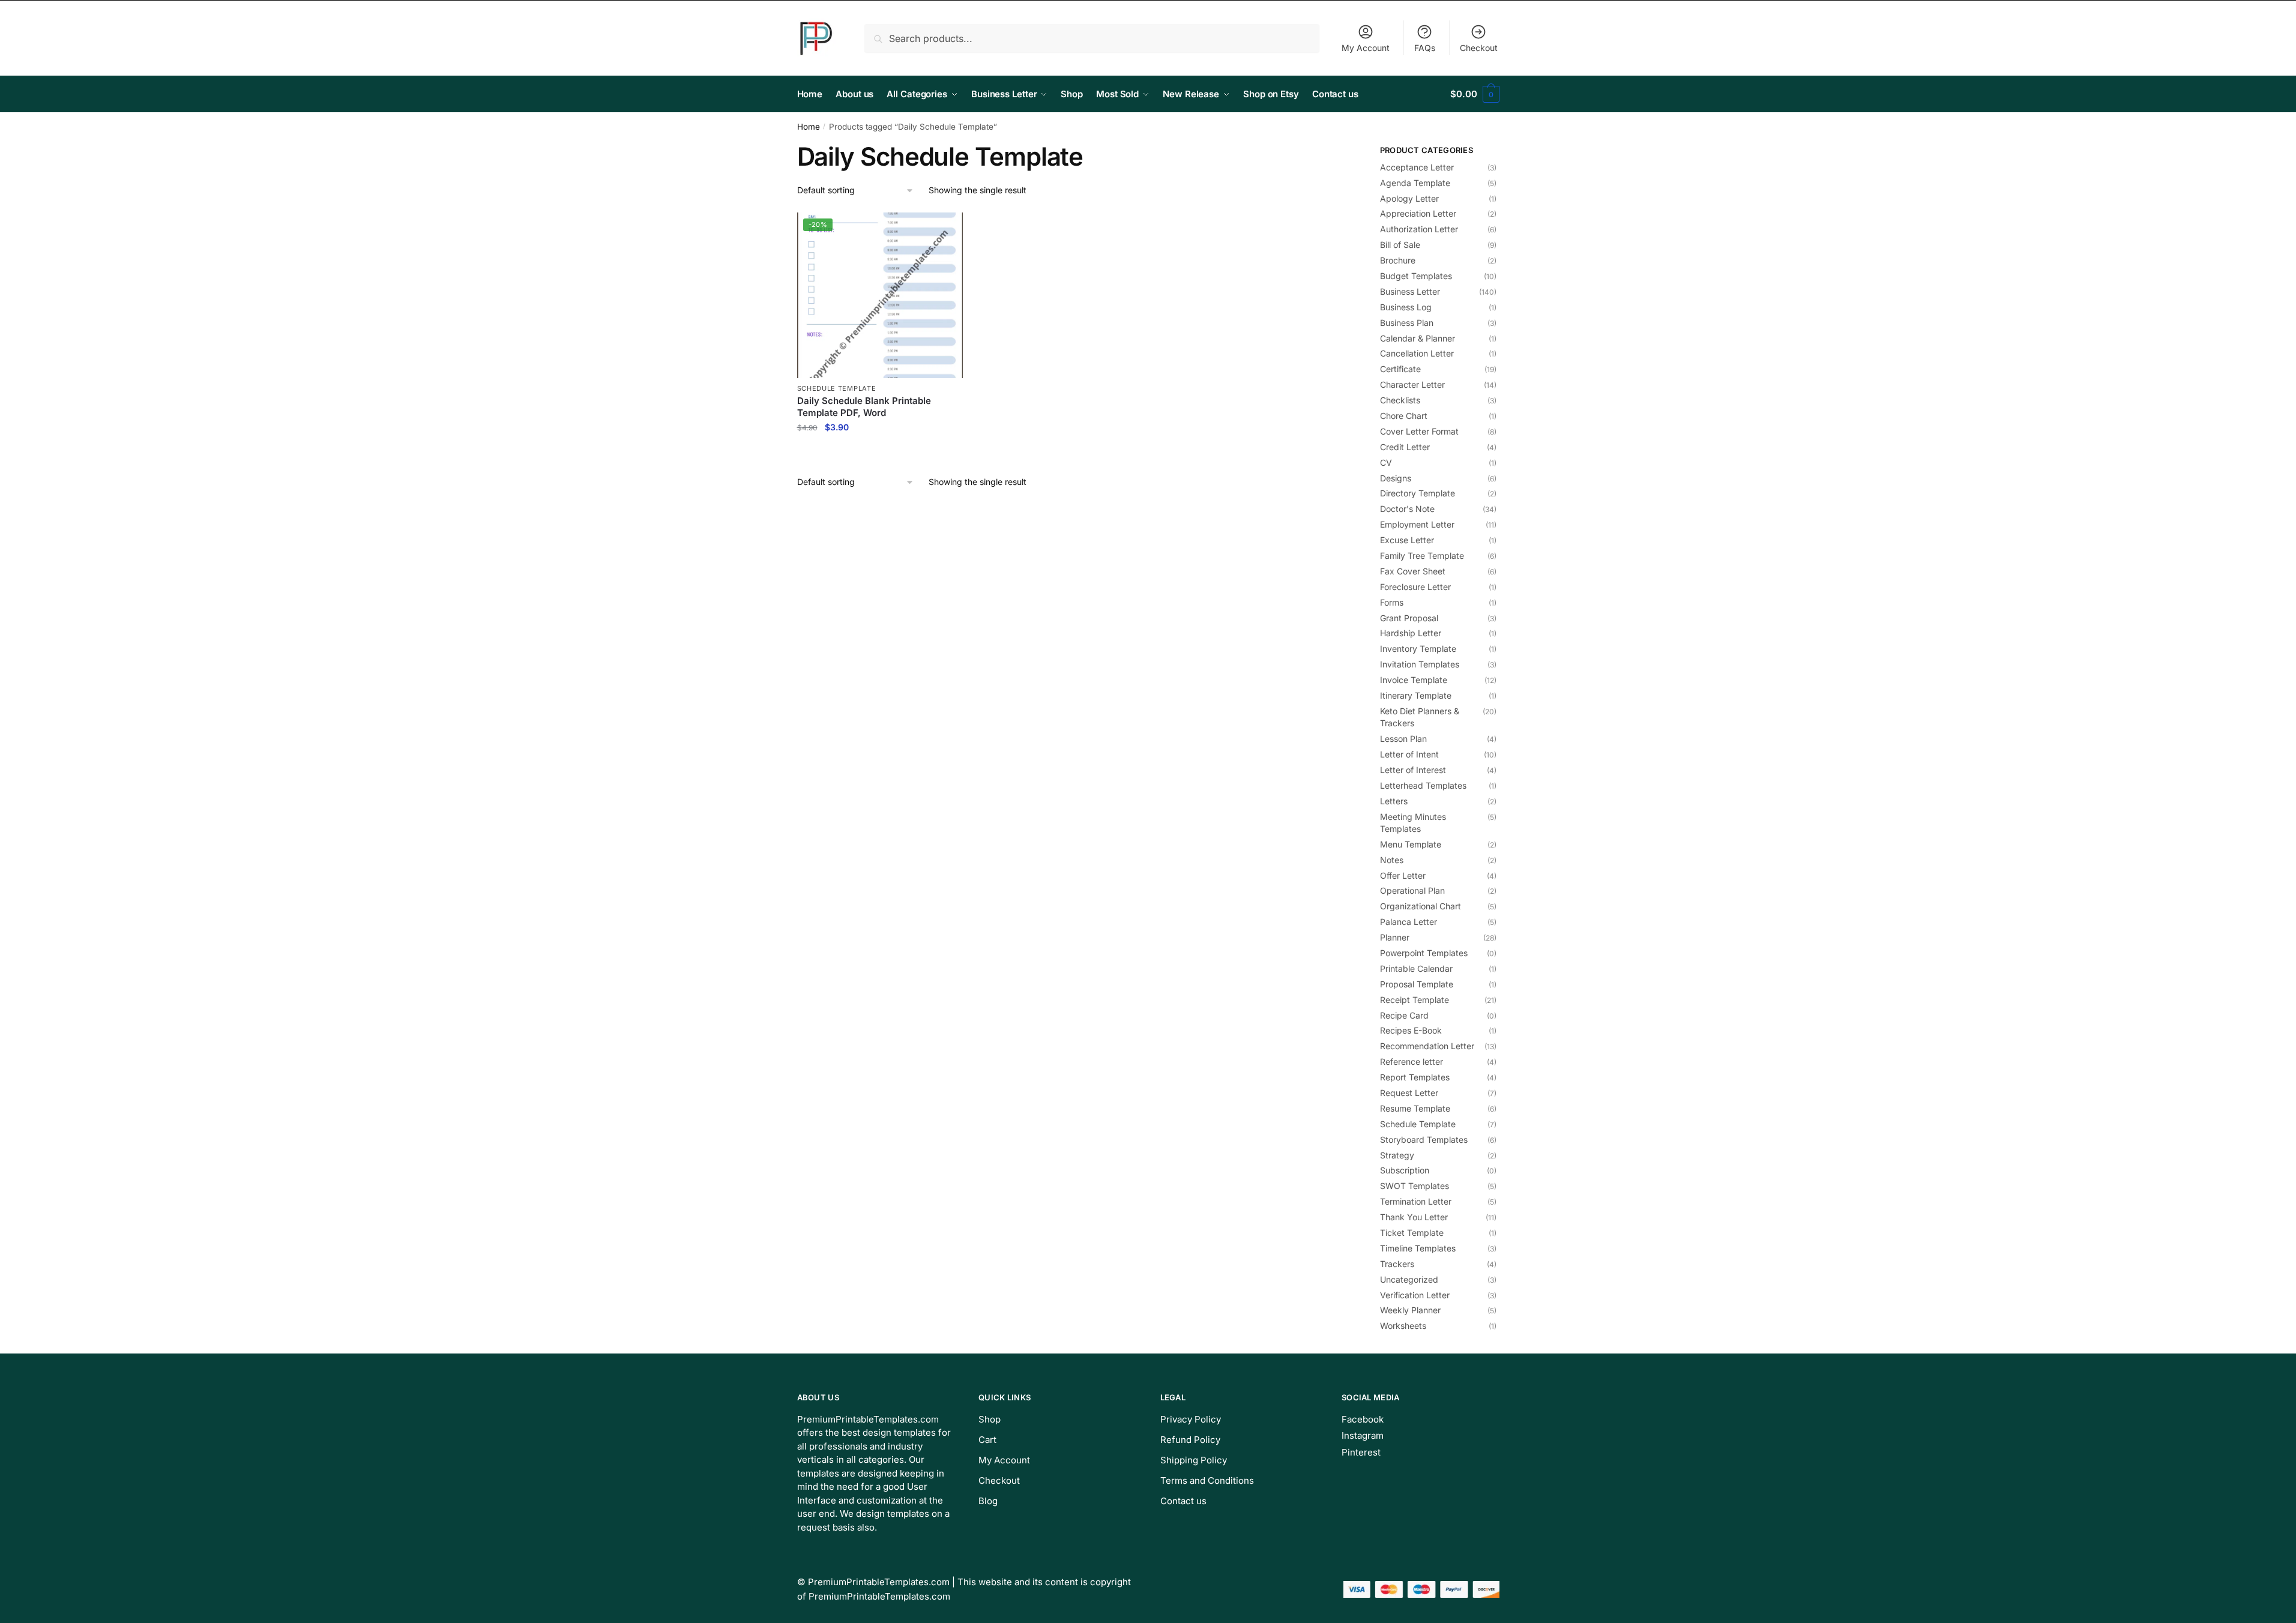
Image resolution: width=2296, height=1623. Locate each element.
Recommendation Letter (1427, 1046)
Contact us (1183, 1501)
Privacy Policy (1191, 1419)
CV (1386, 462)
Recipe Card (1404, 1015)
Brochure (1398, 260)
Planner (1395, 937)
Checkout (1479, 48)
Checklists (1400, 400)
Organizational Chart (1421, 906)
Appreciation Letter (1418, 213)
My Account (1366, 48)
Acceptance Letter (1417, 167)
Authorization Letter (1419, 229)
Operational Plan (1412, 890)
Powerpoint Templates (1424, 953)
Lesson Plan (1403, 739)
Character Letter (1412, 384)
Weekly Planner (1410, 1310)
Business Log (1406, 307)
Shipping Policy (1194, 1460)
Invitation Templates (1420, 664)
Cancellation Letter (1417, 353)
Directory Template (1418, 493)
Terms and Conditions (1207, 1480)
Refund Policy (1190, 1440)
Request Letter (1409, 1093)
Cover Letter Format (1419, 431)
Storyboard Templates (1424, 1140)
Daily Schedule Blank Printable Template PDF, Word (864, 407)
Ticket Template (1412, 1233)
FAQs (1425, 48)
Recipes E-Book (1411, 1030)
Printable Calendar (1416, 968)
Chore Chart (1404, 416)
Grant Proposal (1409, 618)
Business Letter (1410, 291)
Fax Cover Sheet (1413, 571)
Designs (1396, 478)
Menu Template (1411, 844)
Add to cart (880, 453)
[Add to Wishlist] (948, 227)
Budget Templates (1416, 276)
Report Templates (1415, 1077)
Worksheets (1403, 1326)
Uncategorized (1409, 1279)
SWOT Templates (1415, 1186)
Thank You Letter (1414, 1217)
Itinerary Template (1416, 695)
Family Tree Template (1422, 556)
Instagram (1363, 1435)
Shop (990, 1419)
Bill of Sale (1400, 245)
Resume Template (1415, 1108)
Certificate (1400, 369)
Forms (1392, 602)
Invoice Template (1414, 680)
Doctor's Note (1407, 509)
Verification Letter (1415, 1295)
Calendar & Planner (1418, 338)
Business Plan (1407, 323)
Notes (1392, 860)
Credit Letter (1405, 447)
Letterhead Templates (1423, 785)
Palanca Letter (1409, 922)
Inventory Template (1418, 649)
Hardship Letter (1411, 633)
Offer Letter (1403, 875)
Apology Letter (1409, 198)
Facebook (1363, 1419)
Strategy (1397, 1155)
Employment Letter (1417, 524)
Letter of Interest (1413, 770)
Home (809, 127)
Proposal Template (1417, 984)
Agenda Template (1415, 183)
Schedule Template (837, 388)
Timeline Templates (1418, 1248)
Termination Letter (1416, 1201)
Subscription (1405, 1170)
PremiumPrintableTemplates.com (879, 1582)
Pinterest (1361, 1452)
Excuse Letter (1407, 540)
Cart (987, 1440)
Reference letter (1412, 1061)
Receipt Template (1415, 1000)
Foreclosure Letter (1415, 587)
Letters (1394, 801)
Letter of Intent (1409, 754)
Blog (988, 1501)
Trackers (1397, 1264)
